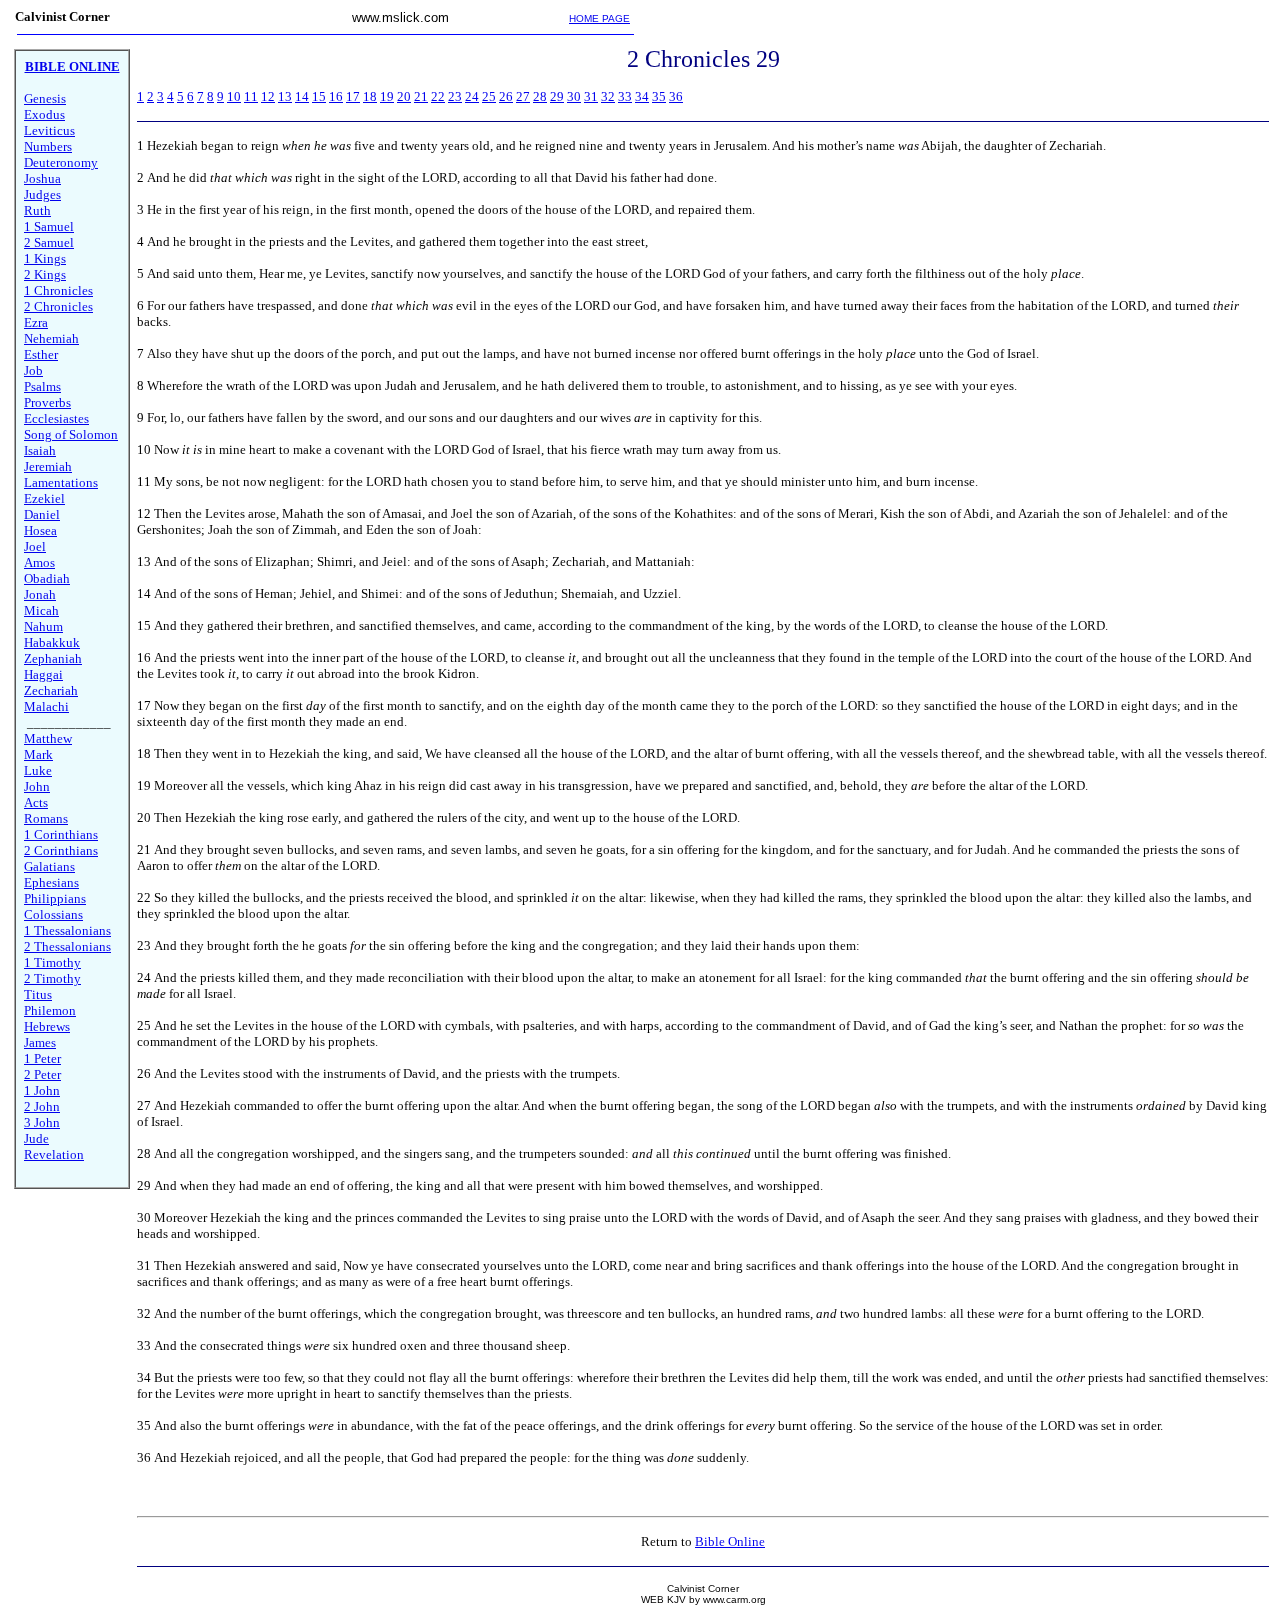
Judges (42, 194)
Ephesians (51, 882)
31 (591, 96)
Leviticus (49, 130)
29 (557, 96)
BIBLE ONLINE (72, 66)
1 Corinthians (61, 834)
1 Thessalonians (67, 930)
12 (268, 96)
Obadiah (47, 578)
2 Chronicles (58, 306)
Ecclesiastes (56, 418)
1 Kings (45, 258)
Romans (46, 818)
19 (387, 96)
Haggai (43, 674)
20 (404, 96)
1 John (42, 1090)
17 (353, 96)
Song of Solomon (71, 434)
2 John (42, 1106)
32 (608, 96)
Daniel (42, 514)
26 (506, 96)
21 (421, 96)
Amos (39, 562)
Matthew (48, 738)
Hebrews (47, 1026)
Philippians (55, 898)
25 (489, 96)
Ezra (36, 322)
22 (438, 96)
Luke (38, 770)
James (40, 1042)
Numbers (48, 146)
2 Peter (42, 1074)
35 (659, 96)
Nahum (43, 626)
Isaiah (40, 450)
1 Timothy (52, 962)
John (37, 786)
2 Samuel (49, 242)
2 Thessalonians (67, 946)
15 (319, 96)
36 (676, 96)
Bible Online (730, 1541)
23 (455, 96)
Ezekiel (44, 498)
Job (33, 370)
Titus (38, 994)
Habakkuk (52, 642)
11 (251, 96)
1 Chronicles (58, 290)
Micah (41, 610)
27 (523, 96)
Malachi (46, 706)
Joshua (42, 178)
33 (625, 96)
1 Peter (42, 1058)
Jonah (40, 594)
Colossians (53, 914)
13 (285, 96)
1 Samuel (49, 226)
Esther (41, 354)
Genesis (45, 98)
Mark (38, 754)
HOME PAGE (599, 18)
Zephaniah (53, 658)
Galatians (49, 866)
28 (540, 96)
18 (370, 96)
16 (336, 96)
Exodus (44, 114)
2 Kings (45, 274)
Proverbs (47, 402)
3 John (42, 1122)
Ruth (37, 210)
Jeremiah (48, 466)
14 (302, 96)
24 (472, 96)
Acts (36, 802)
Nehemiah (51, 338)
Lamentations (61, 482)
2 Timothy (52, 978)
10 (234, 96)
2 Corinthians (61, 850)
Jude (36, 1138)
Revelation (54, 1154)
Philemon (50, 1010)
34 (642, 96)
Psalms (42, 386)
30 (574, 96)
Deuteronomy (61, 162)
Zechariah (51, 690)
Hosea (40, 530)
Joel (35, 546)
